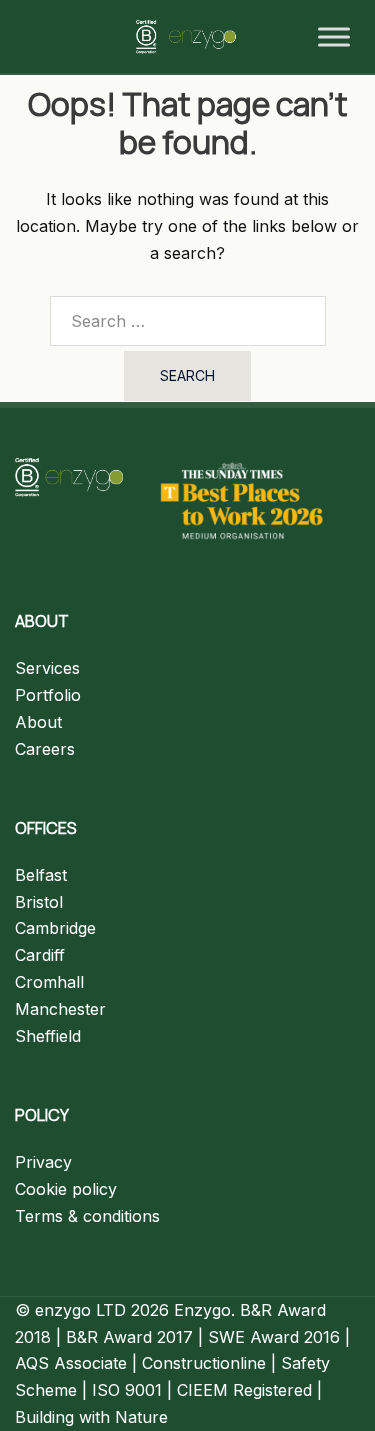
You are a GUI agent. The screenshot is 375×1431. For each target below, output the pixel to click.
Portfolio (48, 695)
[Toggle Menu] (334, 37)
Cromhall (49, 982)
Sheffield (48, 1036)
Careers (45, 749)
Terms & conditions (87, 1216)
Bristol (39, 902)
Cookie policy (66, 1189)
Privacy (43, 1162)
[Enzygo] (187, 35)
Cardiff (40, 955)
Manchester (60, 1009)
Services (47, 668)
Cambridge (55, 928)
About (38, 722)
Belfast (41, 875)
